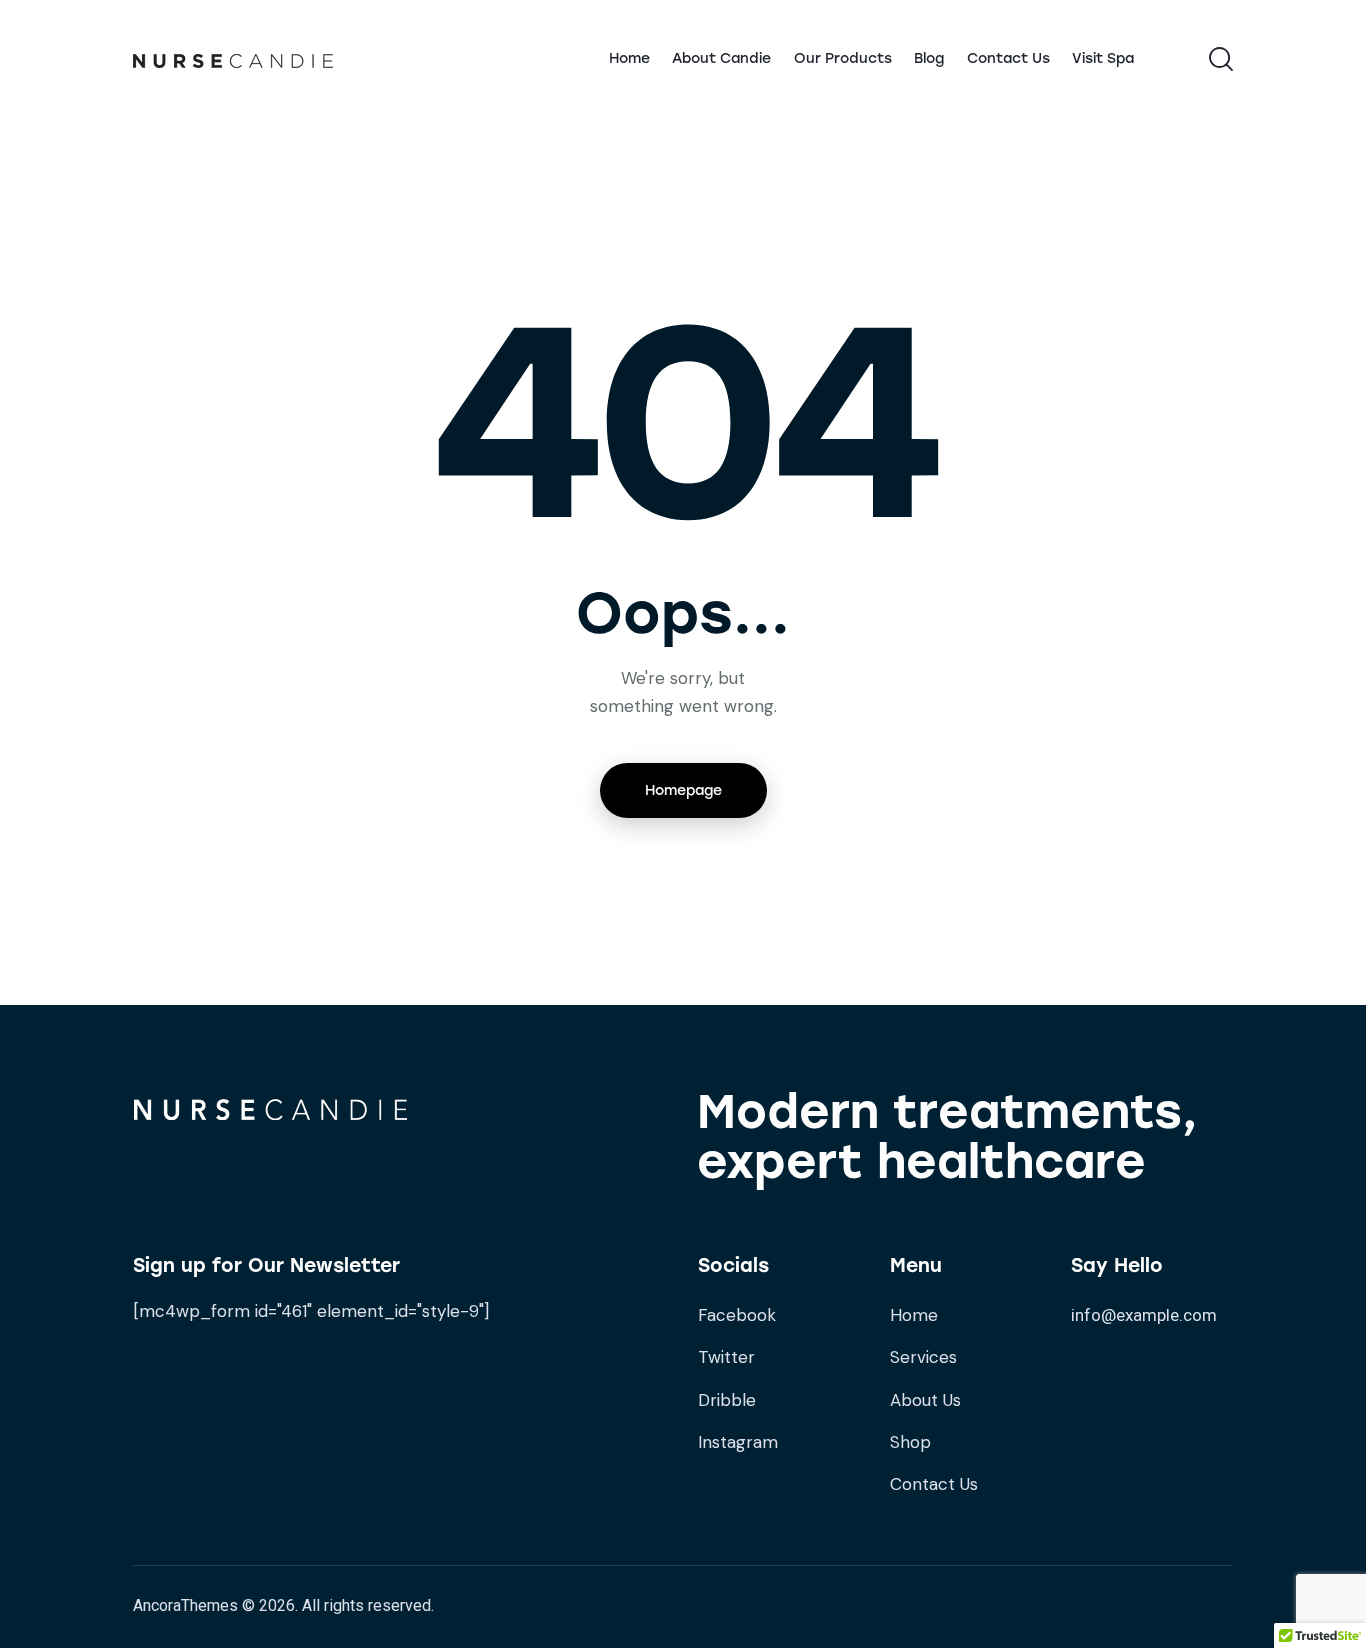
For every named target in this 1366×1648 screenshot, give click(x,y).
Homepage (683, 790)
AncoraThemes (185, 1605)
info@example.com (1144, 1315)
